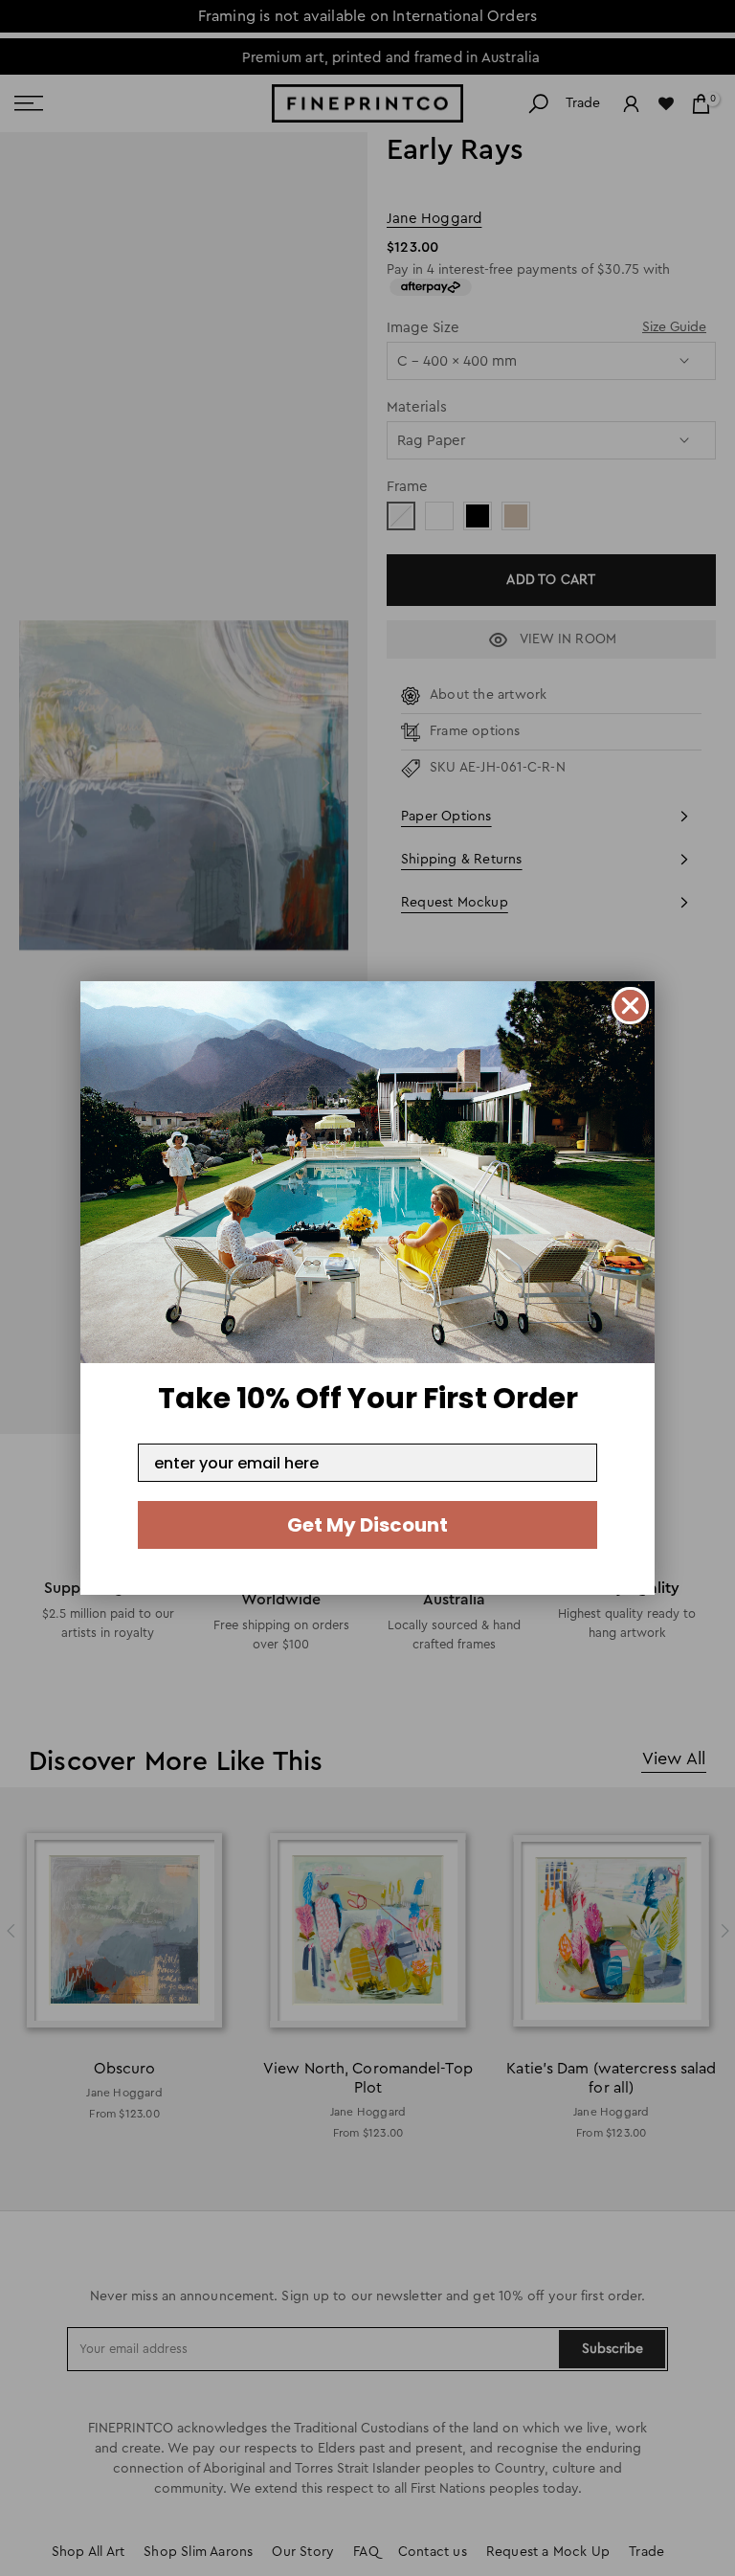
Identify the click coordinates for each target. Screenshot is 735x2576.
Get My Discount (367, 1525)
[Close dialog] (630, 1006)
